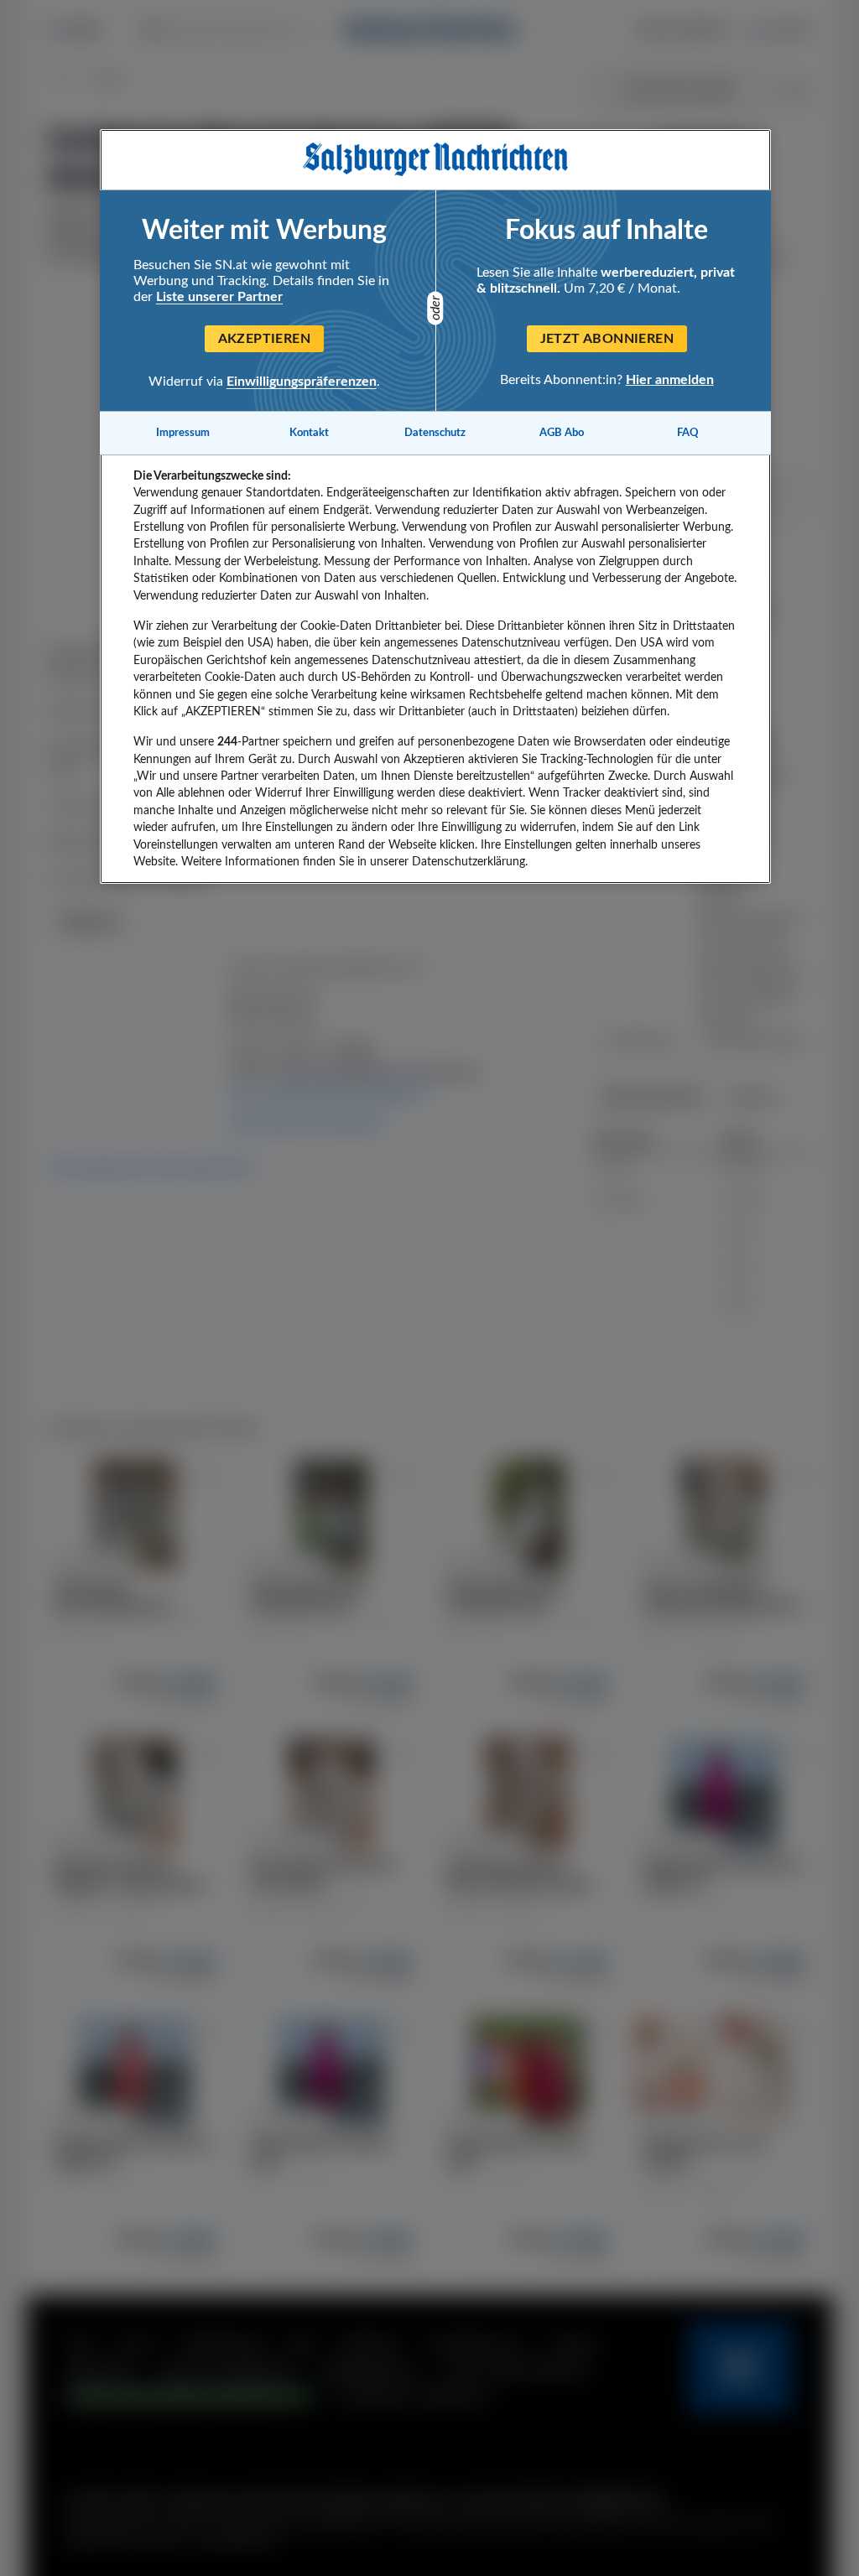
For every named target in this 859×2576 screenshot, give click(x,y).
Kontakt (309, 433)
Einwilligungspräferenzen (302, 382)
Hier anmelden (670, 380)
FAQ (688, 433)
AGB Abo (562, 433)
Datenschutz (435, 433)
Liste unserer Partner (219, 297)
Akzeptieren (264, 339)
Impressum (183, 433)
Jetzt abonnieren (607, 339)
